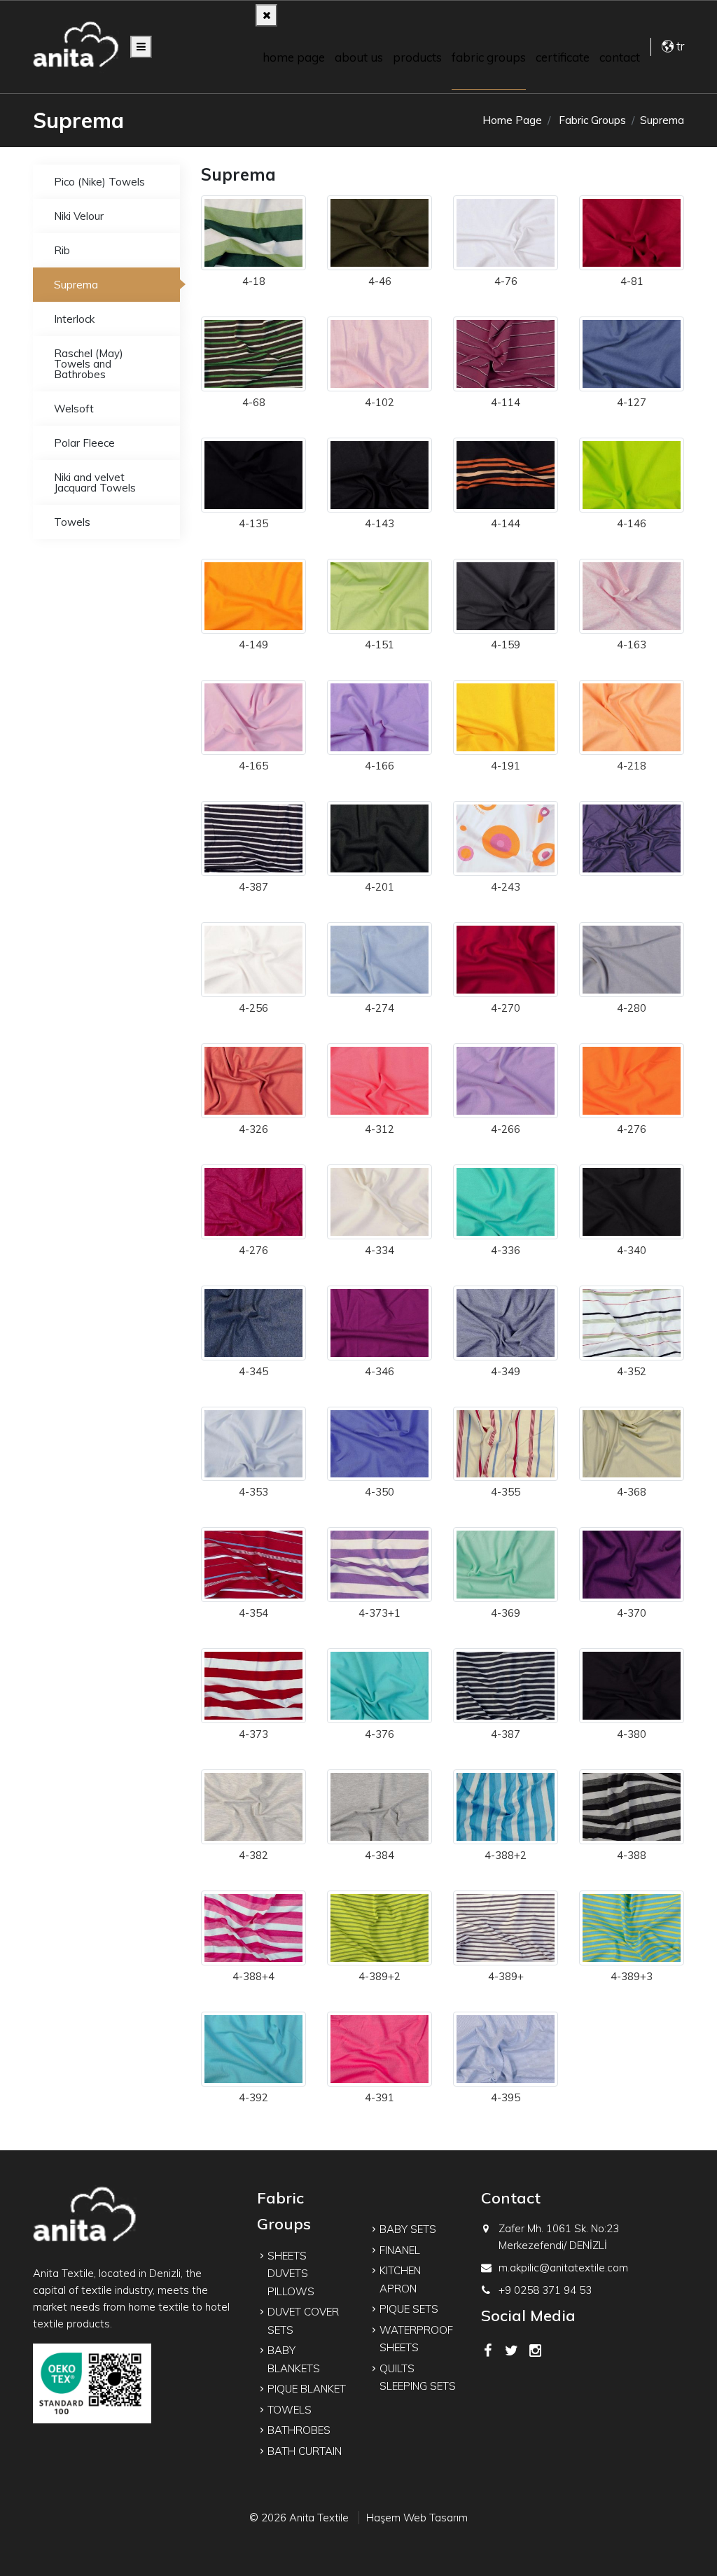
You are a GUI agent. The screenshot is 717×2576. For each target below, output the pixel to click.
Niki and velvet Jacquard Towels (95, 482)
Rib (62, 250)
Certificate (563, 57)
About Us (359, 57)
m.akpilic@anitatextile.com (563, 2268)
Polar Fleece (84, 443)
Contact (620, 57)
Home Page (294, 57)
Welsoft (74, 409)
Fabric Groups (489, 57)
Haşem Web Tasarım (417, 2518)
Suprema (76, 285)
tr (679, 46)
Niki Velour (79, 216)
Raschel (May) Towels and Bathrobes (89, 364)
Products (417, 57)
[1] (141, 47)
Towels (72, 522)
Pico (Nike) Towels (99, 182)
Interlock (74, 319)
